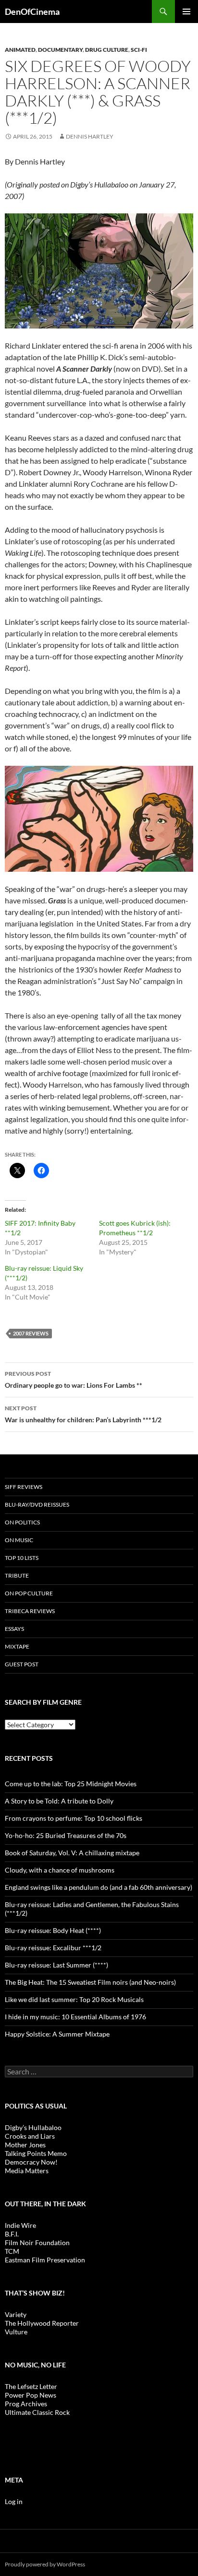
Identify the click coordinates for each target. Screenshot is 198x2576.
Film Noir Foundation (37, 2242)
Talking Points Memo (36, 2153)
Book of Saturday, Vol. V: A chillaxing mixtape (72, 1853)
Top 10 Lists (22, 1558)
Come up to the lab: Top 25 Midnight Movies (71, 1784)
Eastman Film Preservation (45, 2260)
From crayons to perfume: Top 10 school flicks (74, 1818)
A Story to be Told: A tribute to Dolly (59, 1801)
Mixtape (17, 1646)
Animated (20, 50)
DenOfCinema (32, 12)
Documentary (60, 50)
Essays (14, 1629)
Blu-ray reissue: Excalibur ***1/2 (53, 1948)
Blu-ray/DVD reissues (37, 1505)
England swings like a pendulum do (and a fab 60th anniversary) (99, 1887)
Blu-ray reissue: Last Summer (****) (56, 1965)
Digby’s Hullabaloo (33, 2127)
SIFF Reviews (24, 1487)
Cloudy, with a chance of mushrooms (60, 1870)
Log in (14, 2501)
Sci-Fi (139, 50)
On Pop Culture (29, 1593)
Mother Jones (25, 2145)
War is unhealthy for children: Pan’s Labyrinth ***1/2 (83, 1414)
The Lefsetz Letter (31, 2386)
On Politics (22, 1522)
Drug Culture (107, 50)
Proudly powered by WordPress (45, 2564)
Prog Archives (26, 2404)
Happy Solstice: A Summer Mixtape (57, 2034)
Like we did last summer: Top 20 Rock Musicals (74, 1999)
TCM (12, 2251)
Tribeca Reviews (30, 1611)
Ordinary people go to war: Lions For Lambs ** (74, 1380)
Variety (16, 2314)
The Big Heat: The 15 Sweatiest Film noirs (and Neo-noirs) (90, 1982)
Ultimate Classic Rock (37, 2412)
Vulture (16, 2332)
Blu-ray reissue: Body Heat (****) (53, 1930)
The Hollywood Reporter (42, 2323)
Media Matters (27, 2171)
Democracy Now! (31, 2162)
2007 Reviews (31, 1333)
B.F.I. (12, 2234)
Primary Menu (186, 12)
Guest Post (22, 1664)
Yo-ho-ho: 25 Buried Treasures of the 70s (66, 1835)
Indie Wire (20, 2225)
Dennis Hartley (90, 136)
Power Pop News (31, 2395)
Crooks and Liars (30, 2136)
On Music (19, 1540)
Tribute (17, 1575)
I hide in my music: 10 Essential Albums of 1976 (75, 2017)
